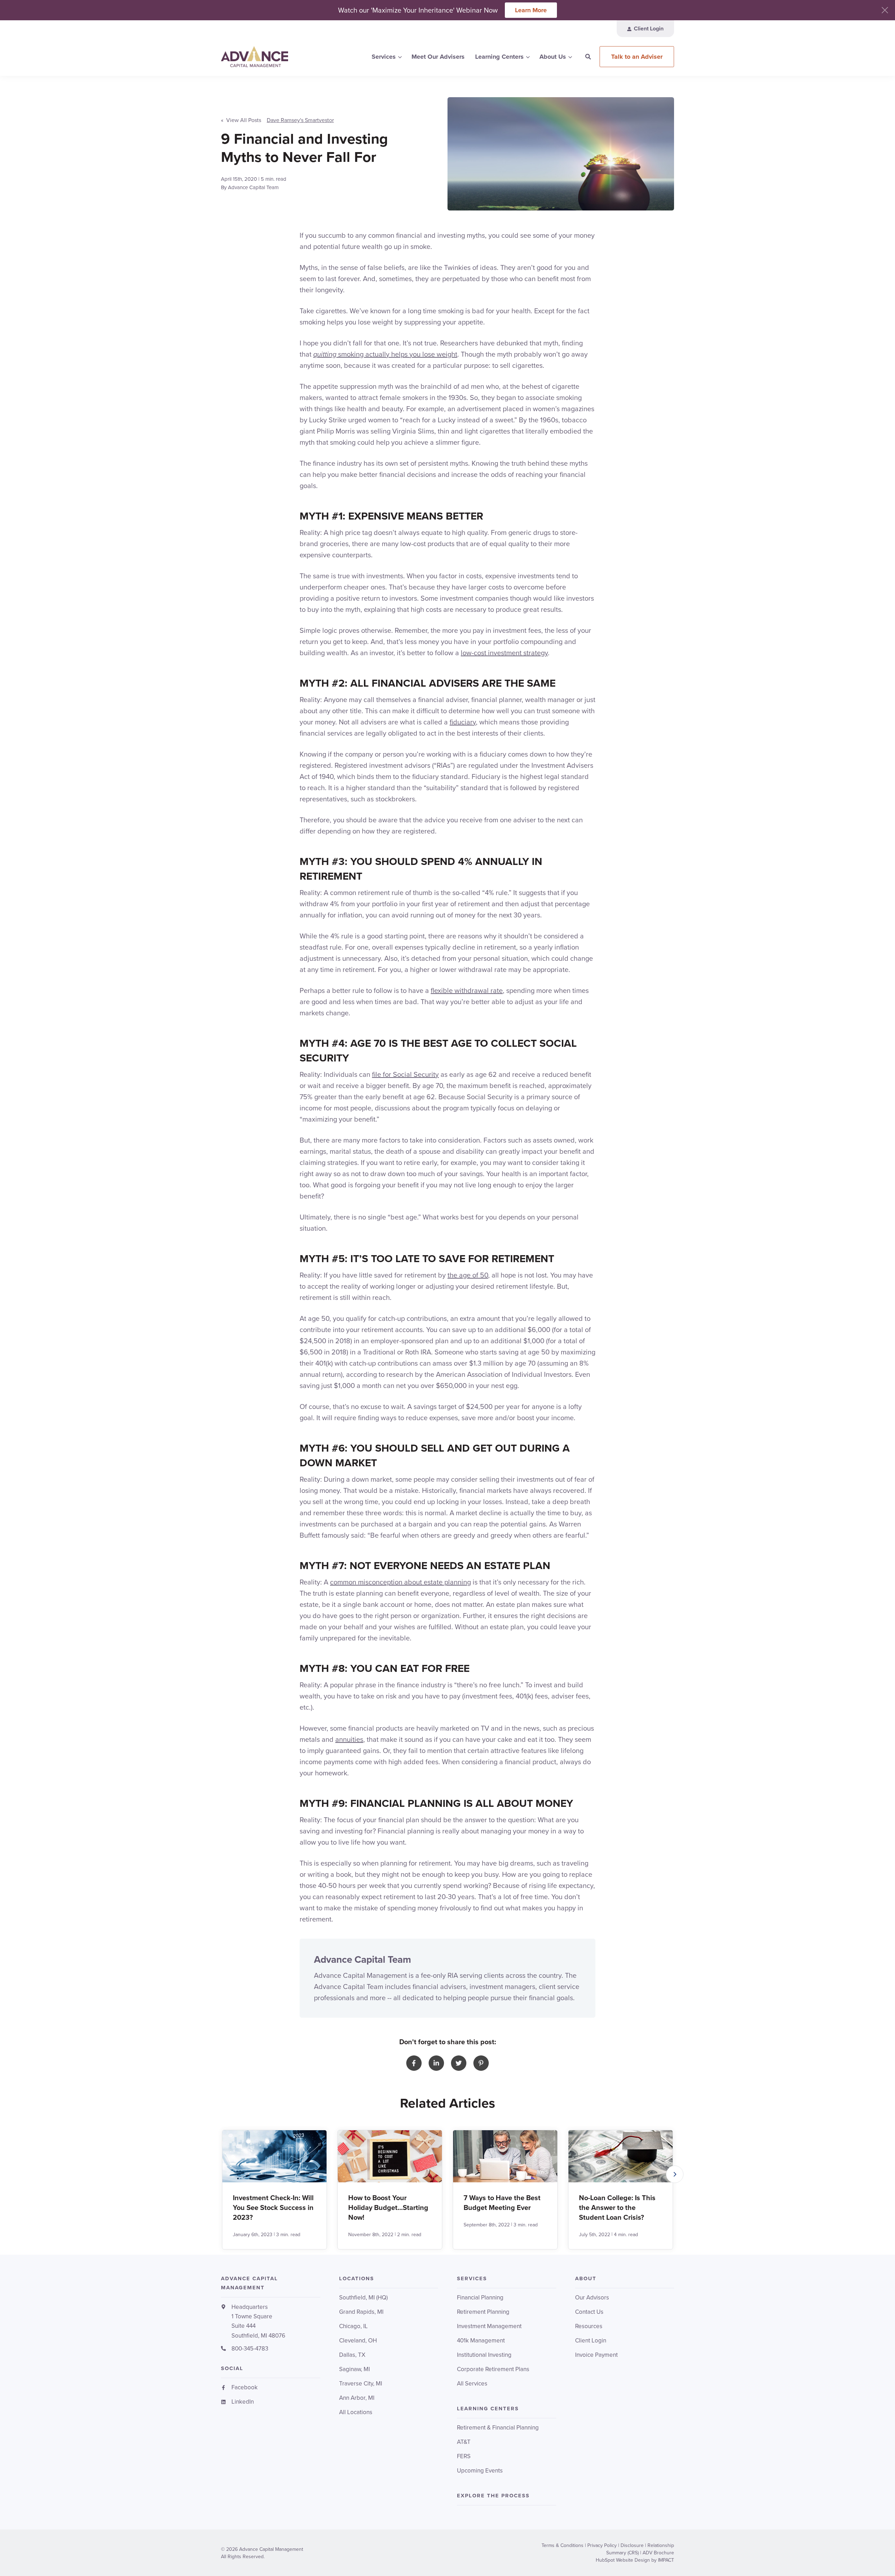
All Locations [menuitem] (356, 2412)
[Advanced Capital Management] (271, 57)
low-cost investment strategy (504, 653)
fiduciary (463, 722)
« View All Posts (241, 120)
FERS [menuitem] (464, 2456)
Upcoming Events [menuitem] (480, 2471)
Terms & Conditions (563, 2545)
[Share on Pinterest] (481, 2063)
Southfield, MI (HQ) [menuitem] (363, 2298)
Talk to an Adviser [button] (637, 57)
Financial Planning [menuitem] (480, 2298)
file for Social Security (405, 1074)
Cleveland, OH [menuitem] (358, 2341)
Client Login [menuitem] (591, 2341)
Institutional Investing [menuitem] (484, 2355)
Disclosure (632, 2545)
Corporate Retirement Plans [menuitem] (493, 2369)
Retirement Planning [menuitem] (483, 2312)
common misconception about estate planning (400, 1582)
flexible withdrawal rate (467, 990)
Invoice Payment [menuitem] (596, 2355)
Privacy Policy (602, 2545)
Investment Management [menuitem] (489, 2326)
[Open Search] (588, 57)
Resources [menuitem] (589, 2326)
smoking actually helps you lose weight (385, 354)
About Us (553, 57)
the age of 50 (468, 1275)
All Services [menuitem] (472, 2384)
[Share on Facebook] (414, 2063)
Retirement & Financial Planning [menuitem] (498, 2428)
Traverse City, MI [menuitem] (361, 2384)
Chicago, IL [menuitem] (353, 2326)
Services (384, 57)
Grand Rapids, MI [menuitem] (361, 2312)
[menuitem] (645, 29)
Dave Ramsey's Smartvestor (300, 120)
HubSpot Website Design (623, 2560)
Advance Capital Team (253, 187)
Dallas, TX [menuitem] (352, 2355)
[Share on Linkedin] (436, 2063)
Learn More (531, 10)
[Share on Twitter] (459, 2063)
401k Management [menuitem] (481, 2341)
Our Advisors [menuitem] (592, 2298)
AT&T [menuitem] (464, 2442)
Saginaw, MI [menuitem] (355, 2369)
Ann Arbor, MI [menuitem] (357, 2398)
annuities (349, 1739)
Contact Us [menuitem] (589, 2312)
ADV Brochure (658, 2553)
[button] (675, 2174)
